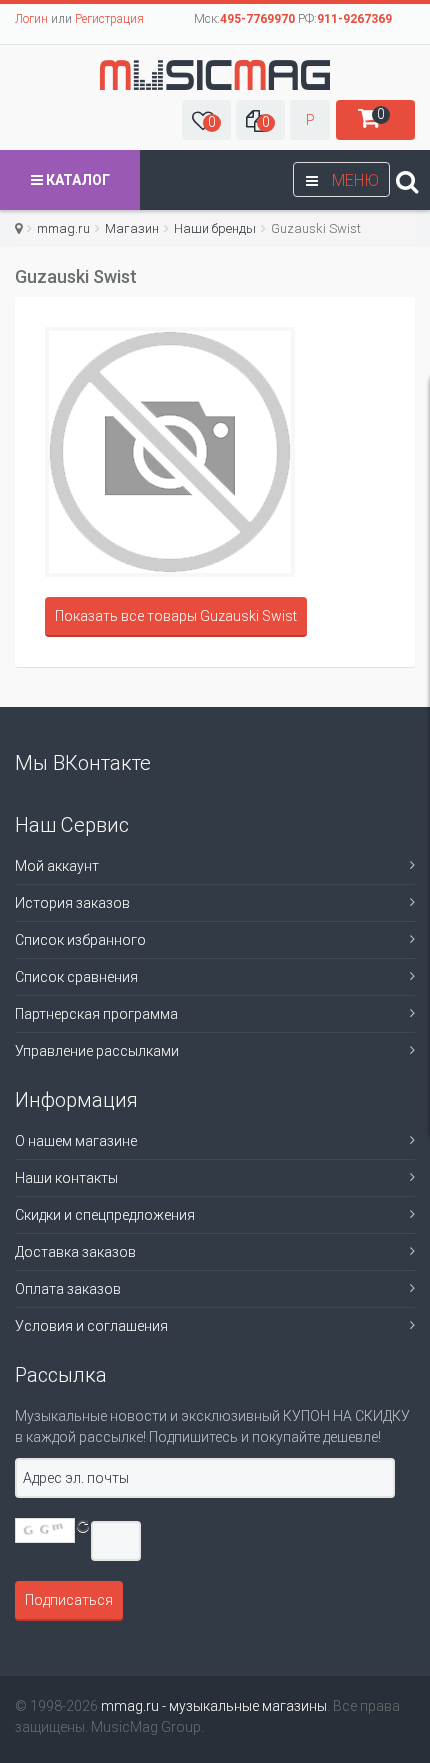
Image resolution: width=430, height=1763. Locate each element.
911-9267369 (354, 19)
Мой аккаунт (57, 866)
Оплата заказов (68, 1289)
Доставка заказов (75, 1252)
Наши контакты (66, 1178)
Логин (31, 19)
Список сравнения (76, 977)
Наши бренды (215, 228)
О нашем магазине (76, 1141)
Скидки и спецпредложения (105, 1215)
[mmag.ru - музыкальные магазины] (215, 75)
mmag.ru (63, 228)
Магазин (132, 228)
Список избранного (80, 940)
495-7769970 (257, 19)
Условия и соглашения (91, 1326)
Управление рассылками (97, 1051)
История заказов (72, 903)
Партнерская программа (96, 1014)
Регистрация (109, 19)
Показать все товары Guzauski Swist (176, 616)
